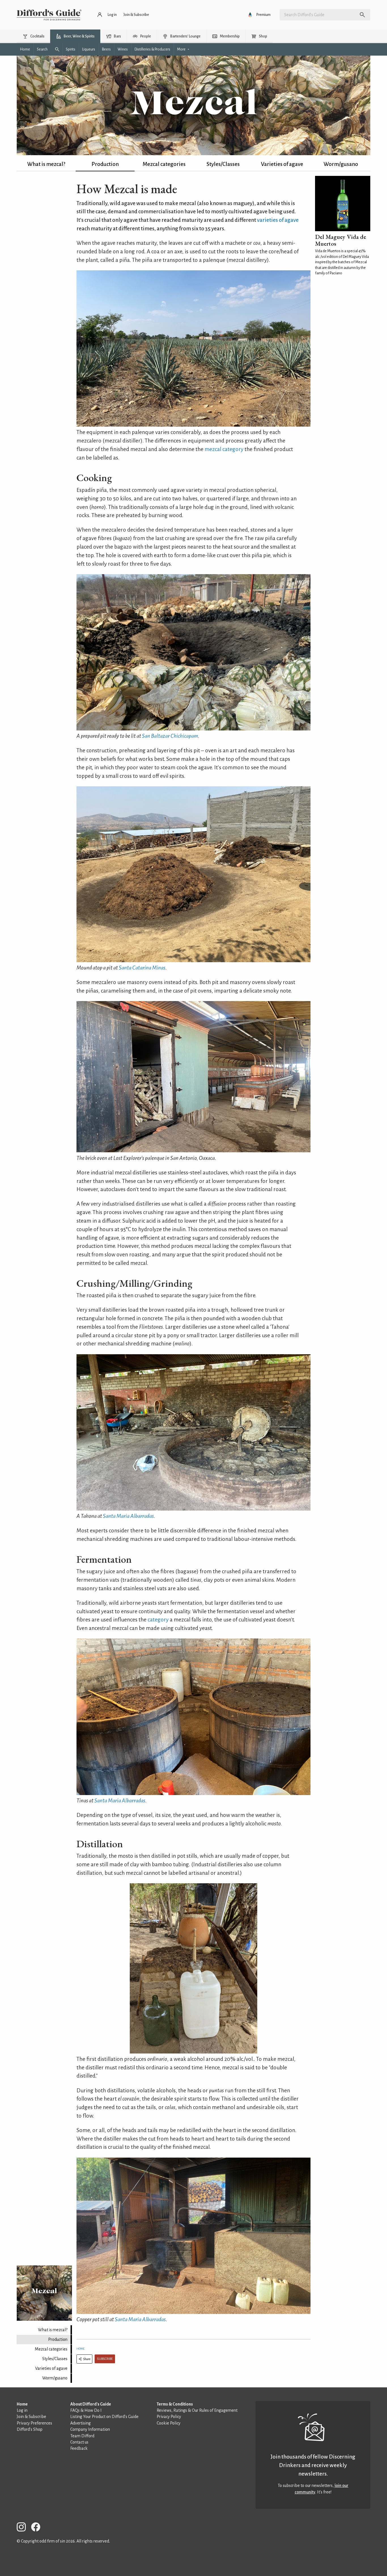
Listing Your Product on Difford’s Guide (104, 2417)
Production (105, 164)
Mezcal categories (164, 164)
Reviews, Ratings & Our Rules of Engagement (197, 2410)
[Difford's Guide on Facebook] (38, 2528)
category (158, 1620)
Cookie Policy (169, 2423)
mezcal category (224, 449)
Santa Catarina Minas (142, 968)
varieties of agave (278, 220)
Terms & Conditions (175, 2404)
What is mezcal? (46, 164)
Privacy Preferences (34, 2423)
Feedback (79, 2448)
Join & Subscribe (31, 2417)
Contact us (79, 2442)
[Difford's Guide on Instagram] (24, 2528)
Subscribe (105, 2359)
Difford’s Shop (30, 2429)
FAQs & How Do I (86, 2410)
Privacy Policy (169, 2417)
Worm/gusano (341, 164)
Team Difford (82, 2436)
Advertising (80, 2423)
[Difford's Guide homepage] (49, 15)
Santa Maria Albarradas (128, 1516)
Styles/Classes (223, 164)
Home (80, 2349)
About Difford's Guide (91, 2404)
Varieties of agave (282, 164)
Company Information (90, 2429)
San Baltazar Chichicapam (170, 736)
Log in (22, 2410)
